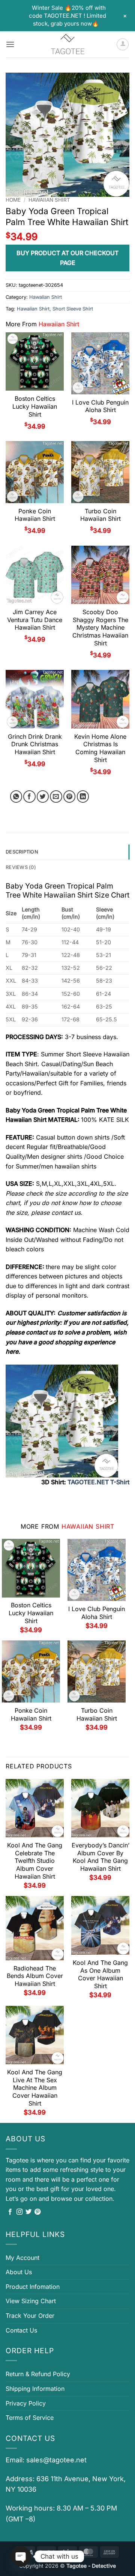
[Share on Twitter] (43, 797)
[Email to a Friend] (56, 797)
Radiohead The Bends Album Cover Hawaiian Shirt (35, 1976)
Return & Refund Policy (38, 2374)
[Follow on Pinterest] (37, 2212)
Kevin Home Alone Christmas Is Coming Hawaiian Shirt (100, 748)
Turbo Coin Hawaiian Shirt (100, 515)
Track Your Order (30, 2316)
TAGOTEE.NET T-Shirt (98, 1482)
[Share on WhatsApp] (16, 797)
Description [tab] (22, 852)
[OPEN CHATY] (21, 2556)
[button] (10, 44)
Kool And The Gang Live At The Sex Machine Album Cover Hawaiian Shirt (35, 2088)
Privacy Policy (26, 2403)
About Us (19, 2272)
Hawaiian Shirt (49, 200)
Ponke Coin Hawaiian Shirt (35, 515)
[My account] (123, 44)
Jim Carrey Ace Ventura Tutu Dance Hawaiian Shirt (35, 620)
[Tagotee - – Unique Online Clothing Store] (67, 44)
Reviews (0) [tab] (21, 867)
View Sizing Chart (31, 2301)
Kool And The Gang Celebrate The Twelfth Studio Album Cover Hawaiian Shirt (35, 1861)
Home (13, 200)
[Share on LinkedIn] (83, 797)
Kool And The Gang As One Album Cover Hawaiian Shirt (100, 1974)
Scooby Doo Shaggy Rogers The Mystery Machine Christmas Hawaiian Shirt (100, 628)
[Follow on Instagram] (19, 2212)
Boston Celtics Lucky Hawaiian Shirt (35, 406)
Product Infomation (33, 2287)
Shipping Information (35, 2389)
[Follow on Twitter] (28, 2212)
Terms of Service (30, 2418)
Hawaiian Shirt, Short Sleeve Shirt (55, 309)
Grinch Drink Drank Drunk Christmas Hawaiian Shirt (35, 744)
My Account (22, 2258)
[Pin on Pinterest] (70, 797)
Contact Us (21, 2330)
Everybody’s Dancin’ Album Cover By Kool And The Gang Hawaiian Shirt (100, 1857)
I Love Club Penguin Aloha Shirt (100, 406)
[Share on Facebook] (29, 797)
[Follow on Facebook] (10, 2212)
